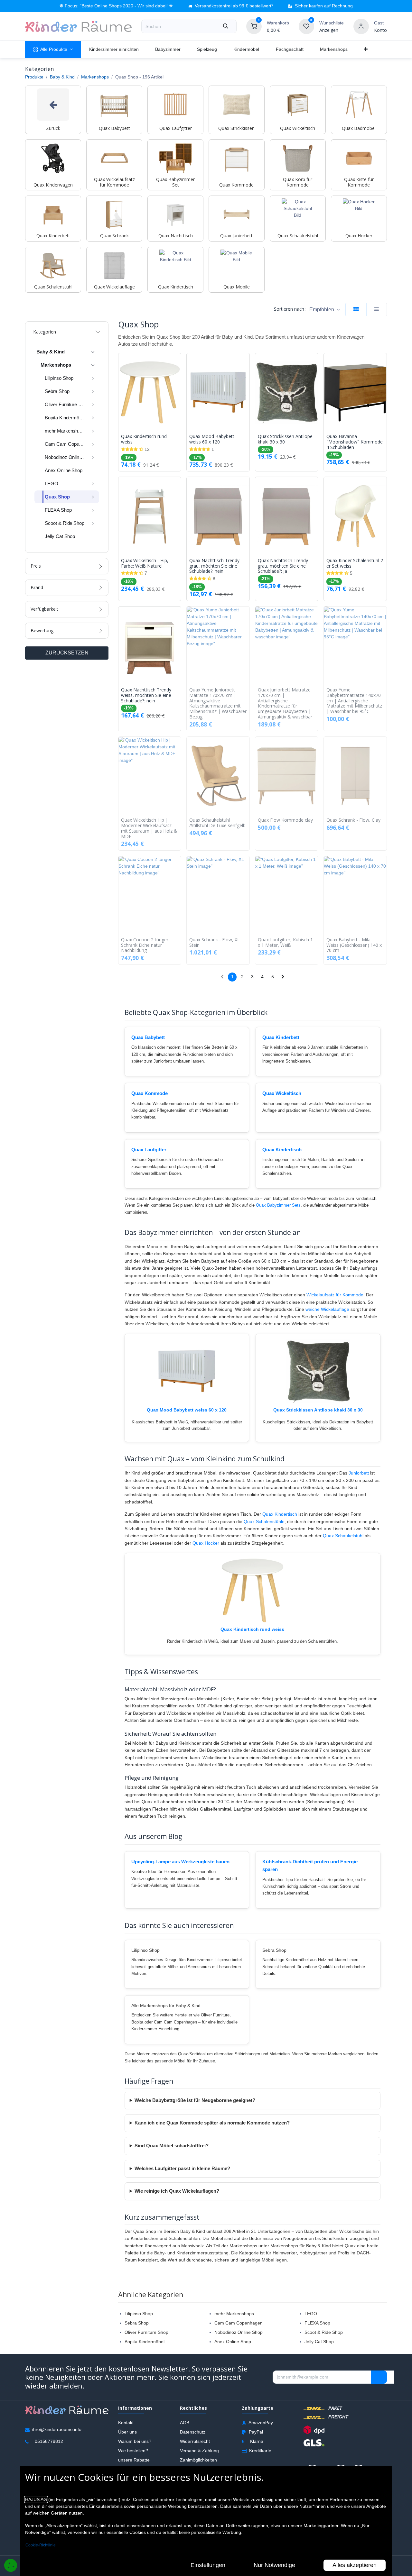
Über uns (127, 2432)
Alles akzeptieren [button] (355, 2565)
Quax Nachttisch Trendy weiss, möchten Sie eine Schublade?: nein (146, 695)
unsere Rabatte (134, 2460)
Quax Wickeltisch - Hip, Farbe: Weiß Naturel (145, 563)
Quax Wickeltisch (282, 1093)
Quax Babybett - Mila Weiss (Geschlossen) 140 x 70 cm (354, 945)
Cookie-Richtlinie (41, 2545)
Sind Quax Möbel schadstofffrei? (172, 2146)
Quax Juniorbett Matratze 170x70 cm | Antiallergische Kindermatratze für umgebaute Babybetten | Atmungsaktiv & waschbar (285, 703)
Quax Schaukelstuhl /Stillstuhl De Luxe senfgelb (217, 823)
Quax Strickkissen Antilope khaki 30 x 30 (285, 439)
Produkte (34, 77)
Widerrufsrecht (195, 2441)
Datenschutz (193, 2432)
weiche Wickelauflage (327, 1309)
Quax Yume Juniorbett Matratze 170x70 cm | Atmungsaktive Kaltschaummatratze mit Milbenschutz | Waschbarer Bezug (218, 703)
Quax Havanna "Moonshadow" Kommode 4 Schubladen (355, 442)
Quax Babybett (148, 1037)
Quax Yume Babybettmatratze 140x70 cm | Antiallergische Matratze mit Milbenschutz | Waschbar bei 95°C (354, 701)
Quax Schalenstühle (264, 1521)
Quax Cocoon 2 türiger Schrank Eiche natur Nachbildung (145, 945)
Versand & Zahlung (199, 2451)
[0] (254, 26)
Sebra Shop (137, 2323)
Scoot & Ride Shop (324, 2332)
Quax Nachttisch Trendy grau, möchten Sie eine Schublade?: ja (283, 566)
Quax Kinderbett (281, 1037)
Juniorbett (359, 1473)
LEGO (311, 2314)
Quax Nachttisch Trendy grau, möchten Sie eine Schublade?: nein (214, 566)
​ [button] (379, 2377)
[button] (325, 310)
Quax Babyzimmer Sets (278, 1205)
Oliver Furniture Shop (146, 2332)
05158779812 (49, 2442)
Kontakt (126, 2423)
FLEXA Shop (317, 2323)
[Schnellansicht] (178, 363)
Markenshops (95, 77)
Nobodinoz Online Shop (239, 2332)
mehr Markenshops (234, 2314)
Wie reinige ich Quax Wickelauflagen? (177, 2191)
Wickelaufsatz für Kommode (335, 1295)
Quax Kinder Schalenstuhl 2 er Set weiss (355, 563)
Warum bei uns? (135, 2441)
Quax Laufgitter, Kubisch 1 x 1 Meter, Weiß (285, 943)
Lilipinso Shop (139, 2314)
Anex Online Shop (233, 2342)
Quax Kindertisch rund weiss (144, 439)
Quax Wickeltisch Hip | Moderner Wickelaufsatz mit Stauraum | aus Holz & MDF (149, 828)
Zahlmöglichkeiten (198, 2460)
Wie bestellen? (133, 2451)
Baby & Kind (62, 77)
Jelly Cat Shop (319, 2342)
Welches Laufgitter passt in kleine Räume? (182, 2169)
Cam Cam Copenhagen (239, 2323)
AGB (185, 2423)
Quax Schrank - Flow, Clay (353, 820)
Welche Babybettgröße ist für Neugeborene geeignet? (195, 2100)
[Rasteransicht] (356, 310)
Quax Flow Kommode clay (285, 820)
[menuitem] (53, 49)
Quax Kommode (150, 1093)
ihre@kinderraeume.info (57, 2430)
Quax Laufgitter (149, 1150)
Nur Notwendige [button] (274, 2565)
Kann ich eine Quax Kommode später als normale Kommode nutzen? (212, 2123)
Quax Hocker (206, 1543)
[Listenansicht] (377, 310)
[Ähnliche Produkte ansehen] (178, 392)
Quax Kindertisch (282, 1150)
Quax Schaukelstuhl (343, 1536)
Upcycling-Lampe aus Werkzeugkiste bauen (180, 1862)
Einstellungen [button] (208, 2565)
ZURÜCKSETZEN (67, 653)
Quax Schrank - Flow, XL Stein (215, 943)
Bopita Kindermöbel (145, 2342)
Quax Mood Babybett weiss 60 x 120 (212, 439)
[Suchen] (226, 26)
